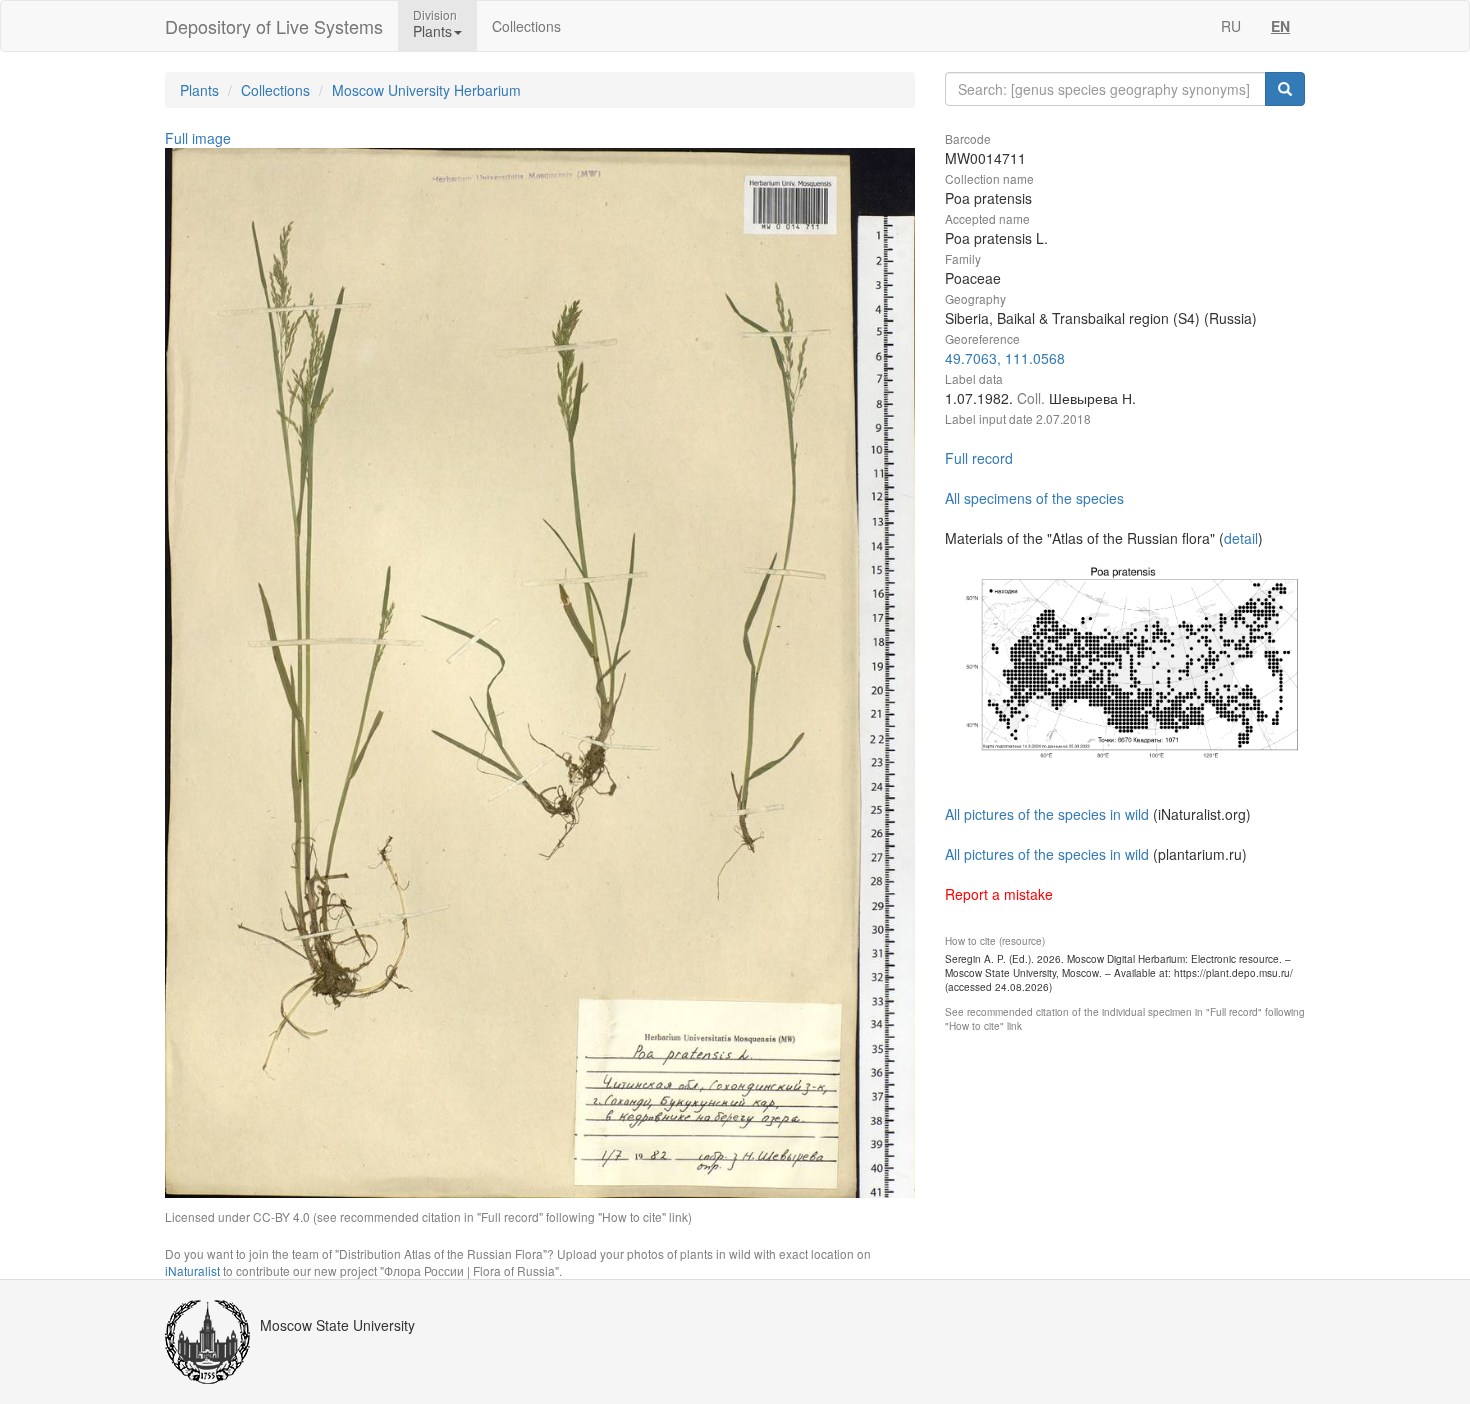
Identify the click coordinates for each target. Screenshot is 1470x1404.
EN (1280, 26)
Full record (979, 458)
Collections (526, 26)
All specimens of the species (1034, 498)
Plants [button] (432, 31)
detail (1241, 538)
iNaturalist (192, 1270)
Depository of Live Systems (274, 26)
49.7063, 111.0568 (1005, 358)
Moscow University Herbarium (426, 90)
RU (1231, 26)
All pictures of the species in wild (1047, 814)
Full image (198, 138)
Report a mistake (999, 894)
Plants (199, 90)
